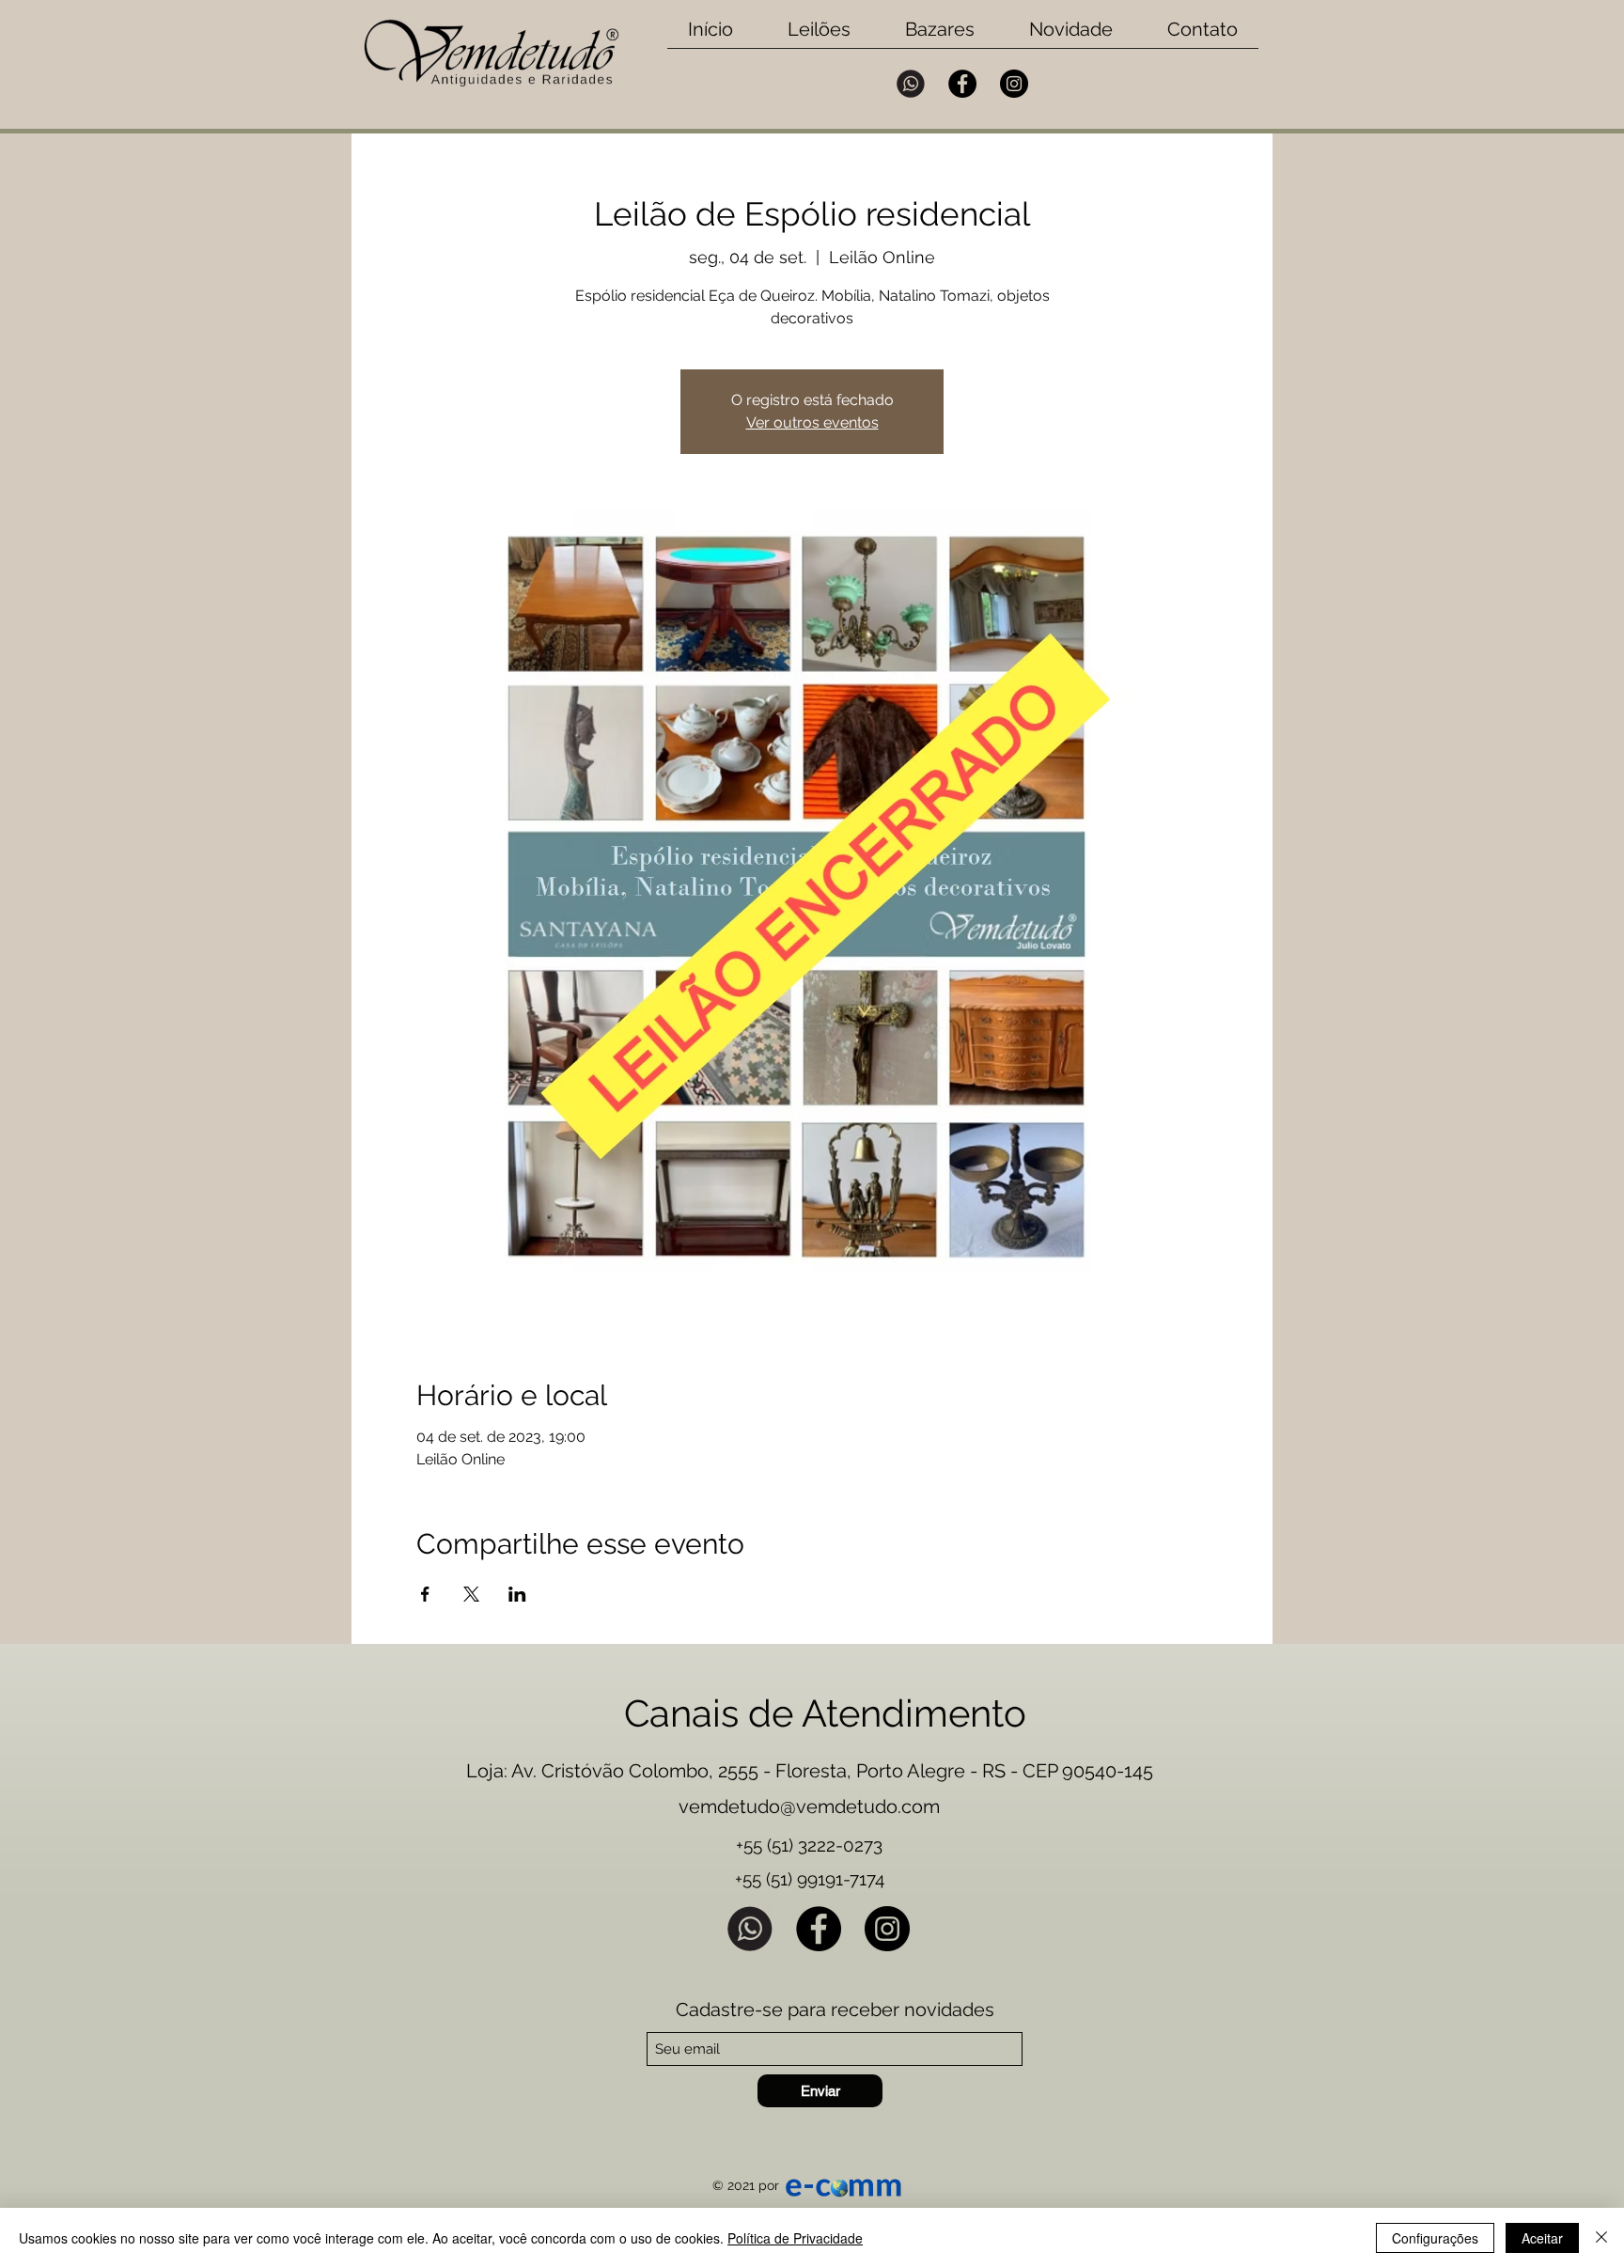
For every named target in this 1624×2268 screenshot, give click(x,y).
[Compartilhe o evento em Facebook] (425, 1594)
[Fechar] (1601, 2238)
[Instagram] (1014, 84)
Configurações (1435, 2238)
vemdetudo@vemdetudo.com (809, 1807)
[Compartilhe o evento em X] (471, 1594)
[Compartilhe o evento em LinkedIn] (517, 1594)
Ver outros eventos (812, 422)
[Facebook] (962, 84)
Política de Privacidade (795, 2238)
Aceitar (1542, 2238)
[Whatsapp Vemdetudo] (911, 84)
